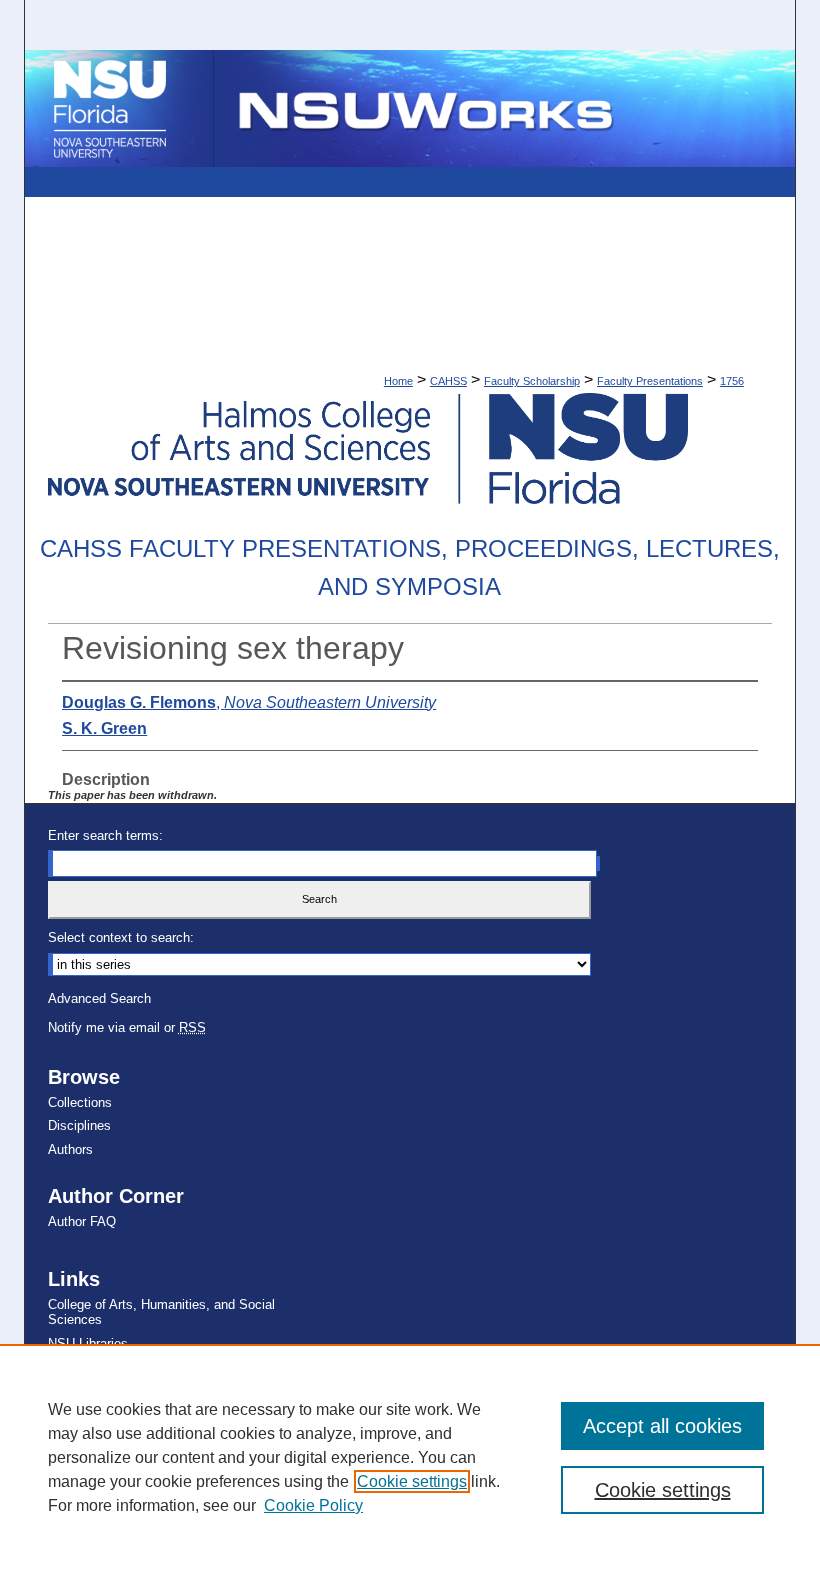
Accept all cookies (662, 1426)
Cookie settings (412, 1481)
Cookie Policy (313, 1505)
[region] (410, 1457)
